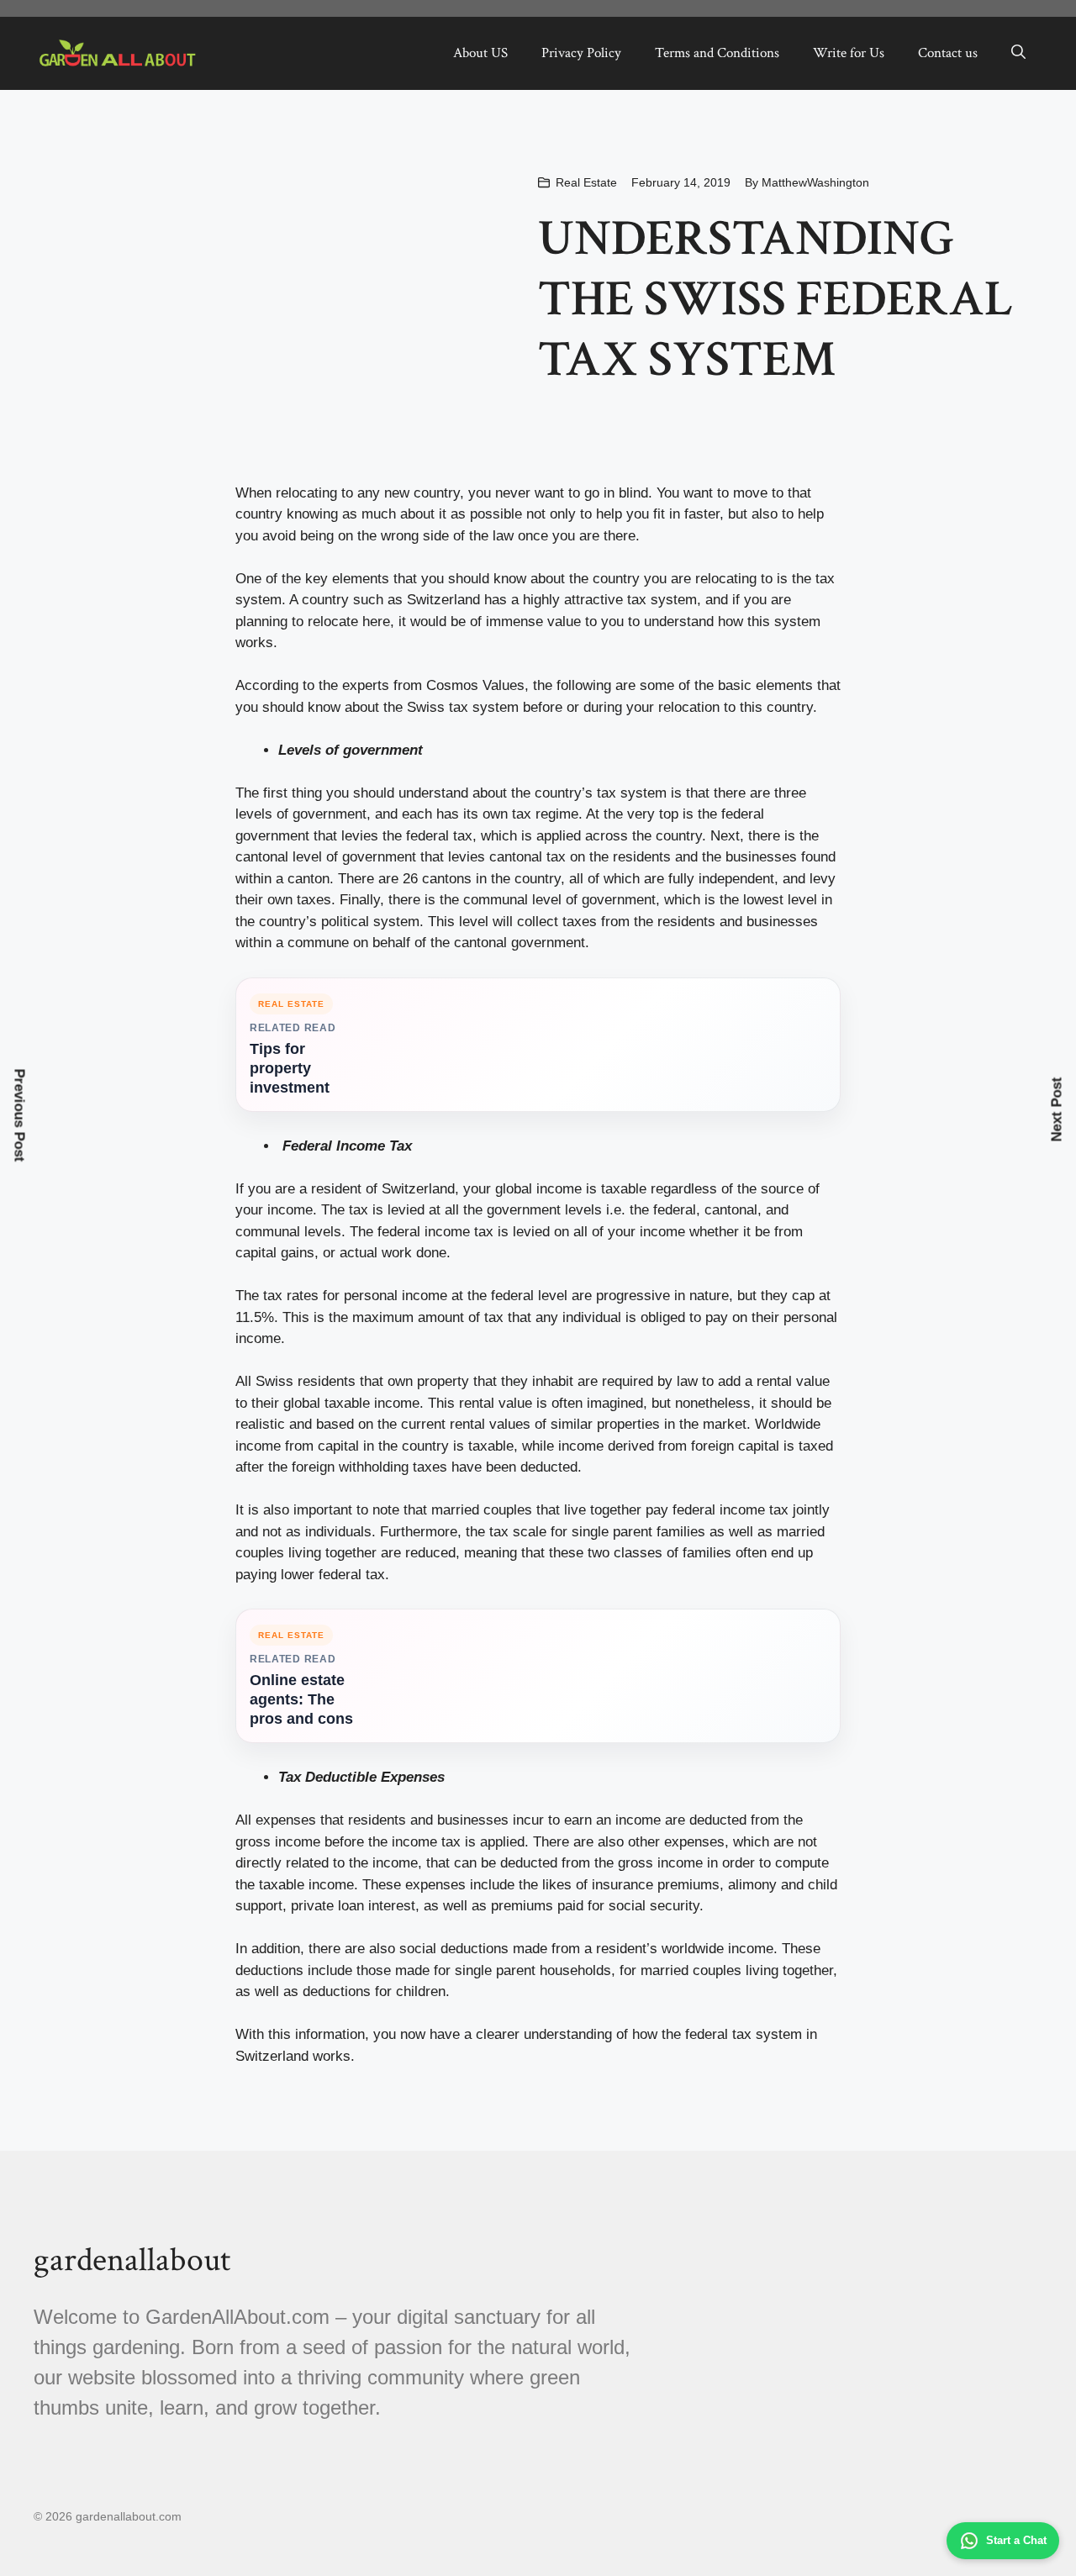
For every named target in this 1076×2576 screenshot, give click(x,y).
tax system (632, 793)
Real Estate (586, 182)
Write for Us (849, 53)
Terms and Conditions (717, 53)
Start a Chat (1016, 2540)
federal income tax (435, 1232)
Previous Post (20, 1116)
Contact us (948, 53)
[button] (1018, 53)
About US (480, 53)
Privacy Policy (581, 53)
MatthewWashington (815, 182)
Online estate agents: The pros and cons (301, 1699)
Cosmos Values (475, 685)
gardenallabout (132, 2260)
